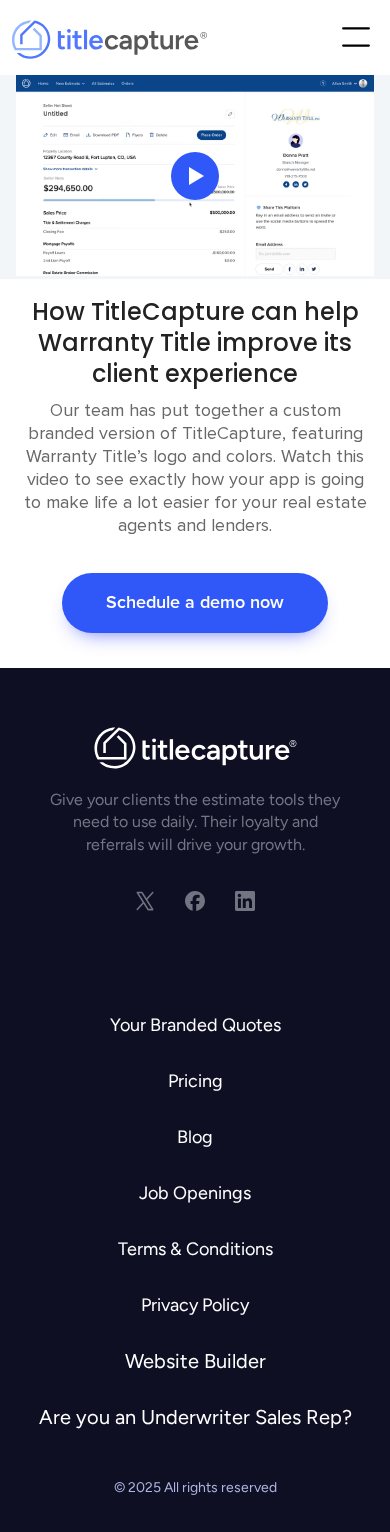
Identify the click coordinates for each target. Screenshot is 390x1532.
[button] (355, 39)
